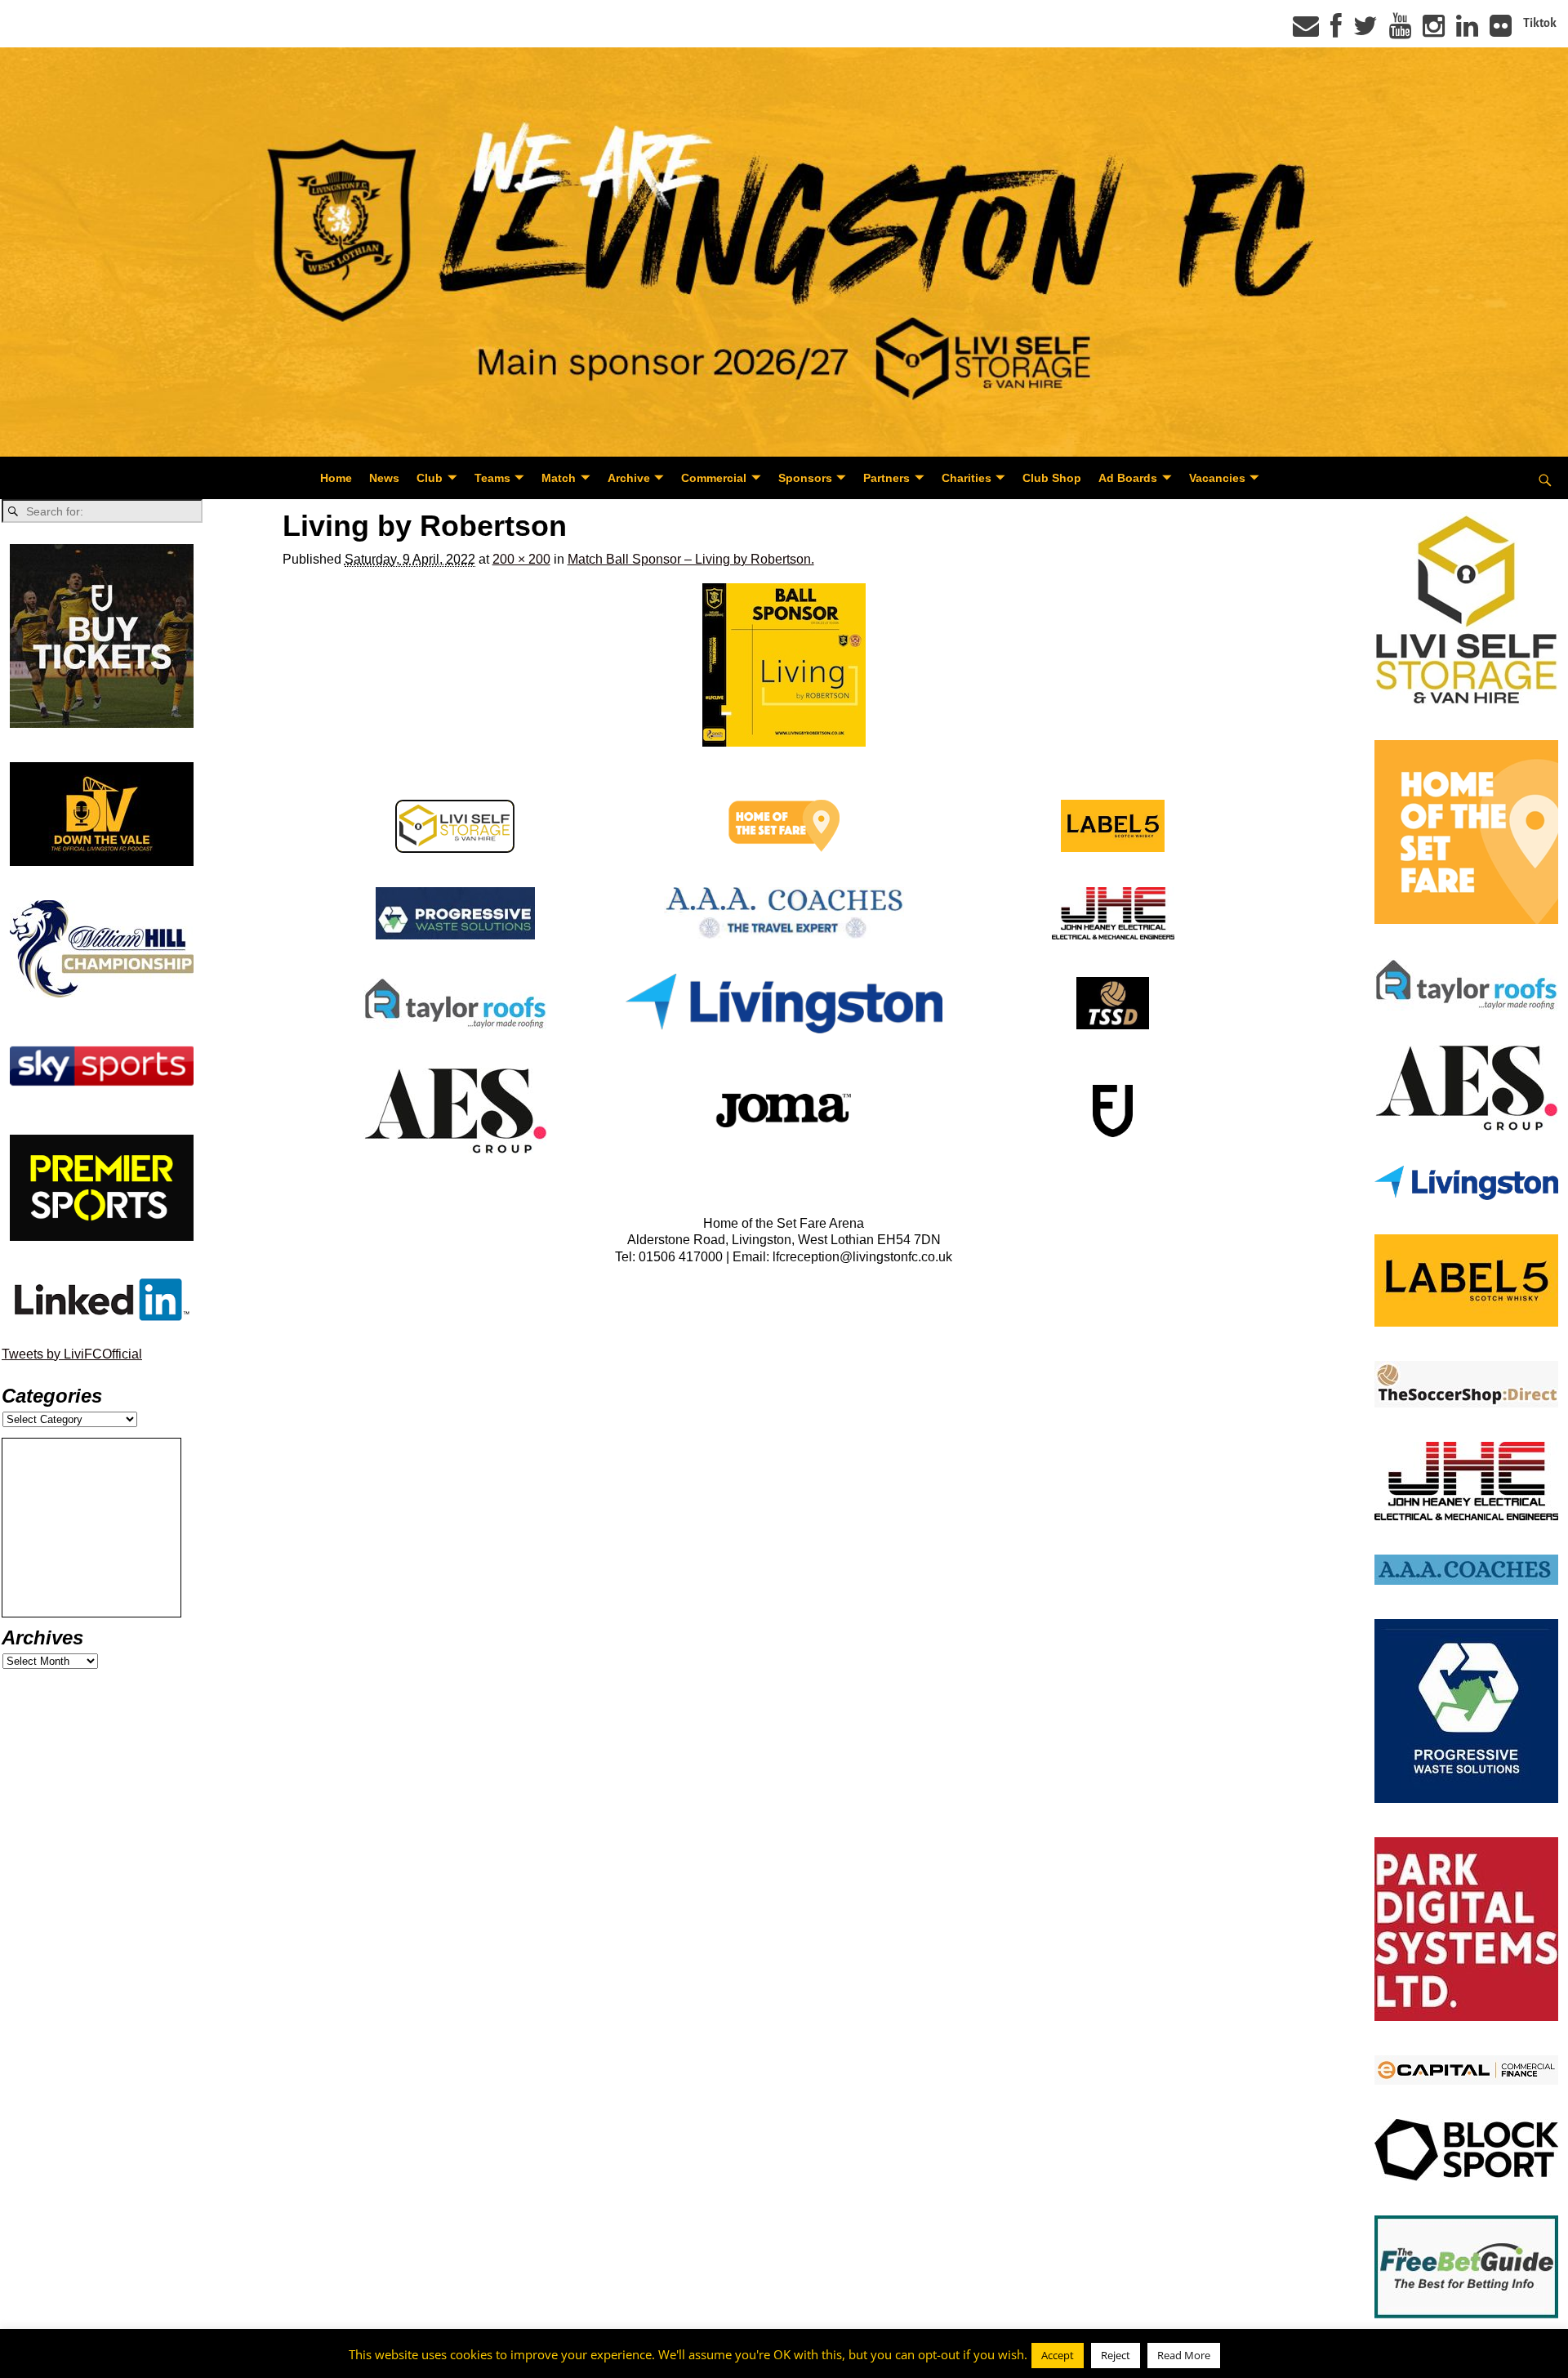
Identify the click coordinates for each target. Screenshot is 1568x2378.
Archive (629, 478)
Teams (492, 478)
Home (336, 478)
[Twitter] (1365, 31)
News (384, 478)
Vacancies (1217, 478)
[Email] (1306, 31)
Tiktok (1540, 23)
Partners (886, 478)
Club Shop (1052, 478)
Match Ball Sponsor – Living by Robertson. (691, 559)
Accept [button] (1058, 2355)
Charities (967, 478)
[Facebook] (1336, 31)
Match (559, 478)
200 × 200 (521, 559)
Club (430, 478)
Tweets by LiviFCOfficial (72, 1354)
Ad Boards (1128, 478)
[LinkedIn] (1467, 31)
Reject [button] (1116, 2355)
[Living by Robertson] (784, 665)
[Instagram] (1434, 31)
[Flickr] (1501, 31)
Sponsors (805, 478)
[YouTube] (1400, 31)
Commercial (714, 478)
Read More (1184, 2355)
